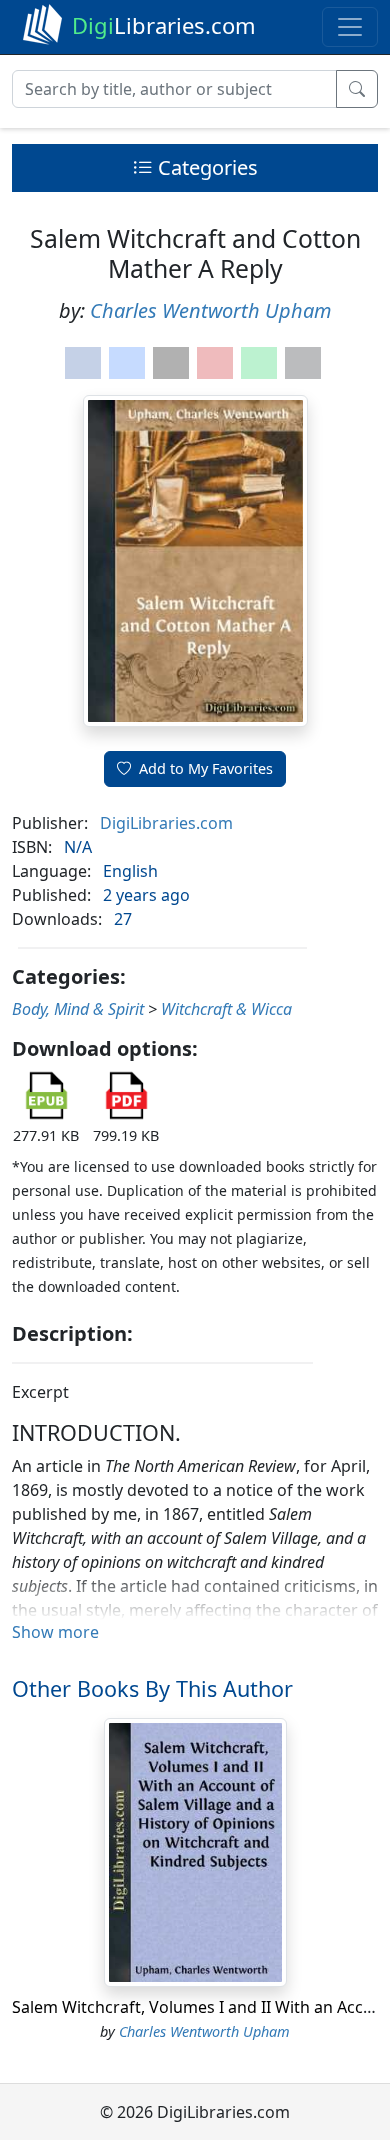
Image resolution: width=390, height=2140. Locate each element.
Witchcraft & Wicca (226, 1009)
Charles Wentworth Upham (211, 310)
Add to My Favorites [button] (206, 768)
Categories (205, 167)
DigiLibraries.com (166, 823)
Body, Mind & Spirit (78, 1009)
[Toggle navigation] (350, 27)
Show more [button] (55, 1632)
